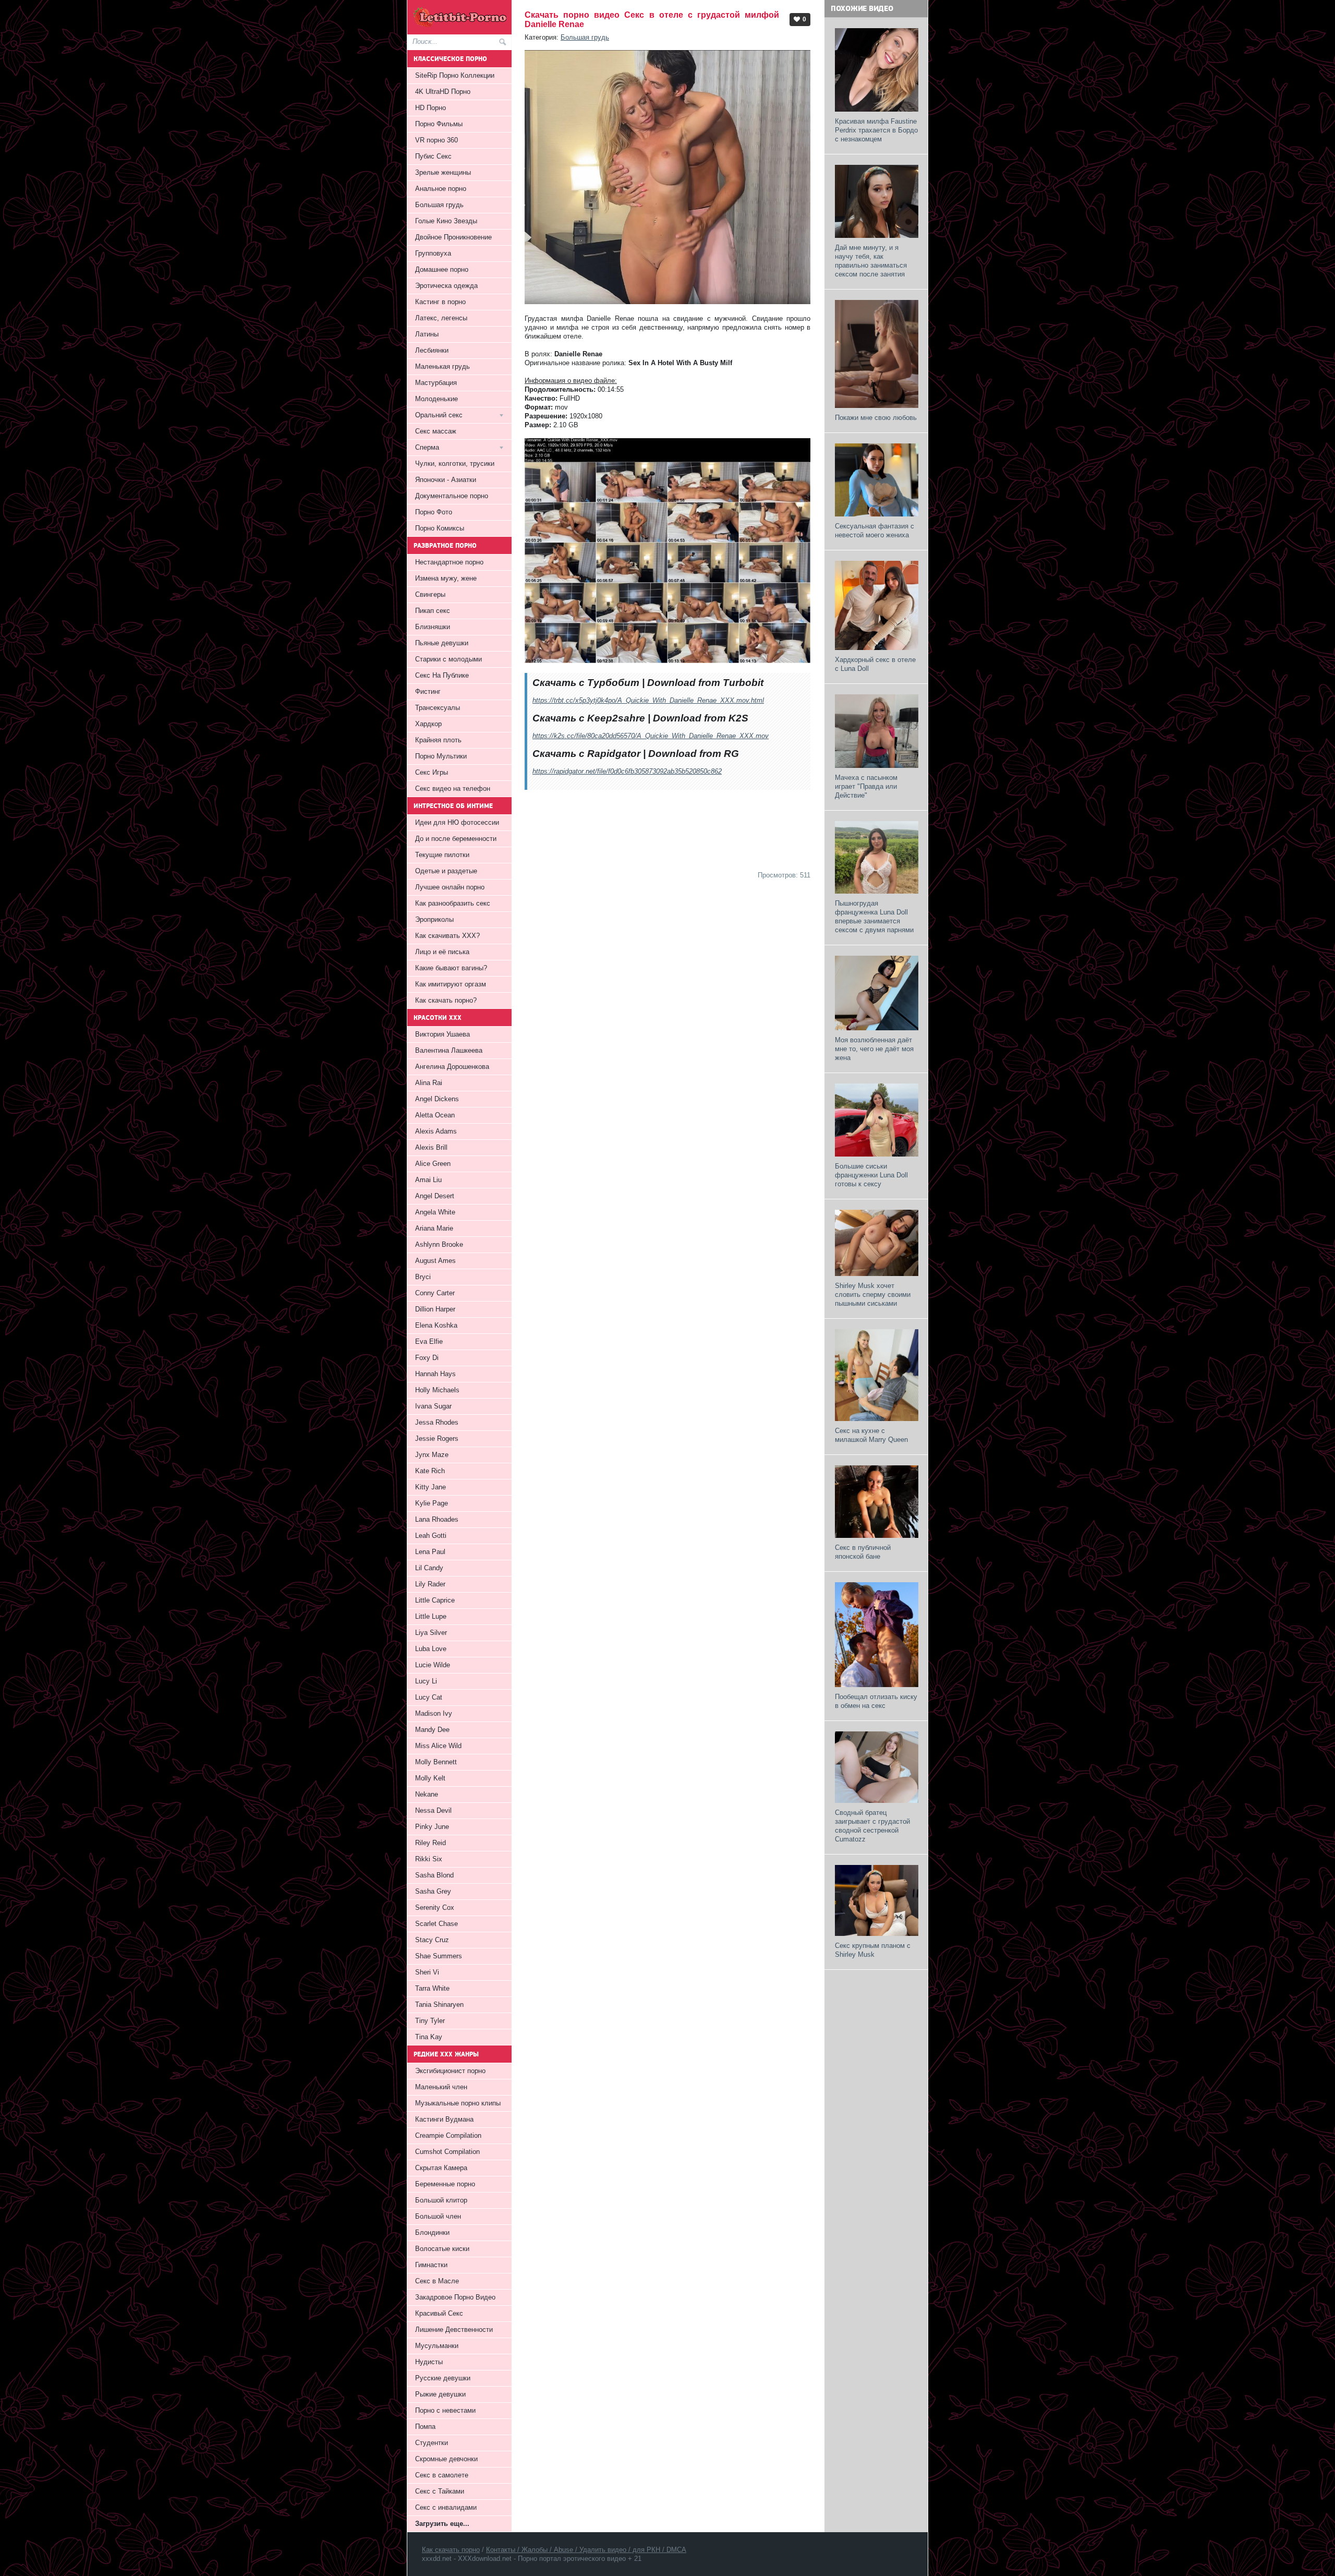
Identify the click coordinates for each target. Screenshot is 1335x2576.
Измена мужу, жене (446, 578)
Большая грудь (585, 37)
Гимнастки (431, 2265)
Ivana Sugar (433, 1406)
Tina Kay (429, 2037)
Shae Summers (439, 1956)
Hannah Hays (435, 1374)
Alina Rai (429, 1083)
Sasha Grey (433, 1891)
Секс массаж (436, 431)
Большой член (438, 2216)
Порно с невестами (445, 2410)
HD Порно (430, 108)
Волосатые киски (442, 2249)
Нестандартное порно (449, 562)
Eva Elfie (429, 1341)
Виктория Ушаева (442, 1034)
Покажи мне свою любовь (876, 418)
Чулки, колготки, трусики (455, 464)
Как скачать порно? (446, 1000)
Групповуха (433, 253)
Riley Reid (430, 1843)
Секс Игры (432, 772)
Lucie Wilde (433, 1665)
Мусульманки (437, 2346)
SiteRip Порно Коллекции (455, 75)
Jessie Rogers (437, 1439)
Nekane (427, 1794)
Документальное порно (452, 496)
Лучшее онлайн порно (450, 887)
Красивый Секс (439, 2313)
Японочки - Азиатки (446, 480)
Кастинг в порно (440, 302)
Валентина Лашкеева (449, 1050)
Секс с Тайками (440, 2491)
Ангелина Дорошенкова (452, 1067)
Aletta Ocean (435, 1115)
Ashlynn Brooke (439, 1244)
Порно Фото (434, 512)
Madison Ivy (434, 1713)
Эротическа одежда (446, 286)
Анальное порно (441, 189)
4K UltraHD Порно (443, 92)
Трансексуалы (438, 708)
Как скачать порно (451, 2550)
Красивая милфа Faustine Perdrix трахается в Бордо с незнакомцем (876, 130)
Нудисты (429, 2362)
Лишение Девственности (454, 2330)
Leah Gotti (431, 1536)
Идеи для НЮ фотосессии (457, 822)
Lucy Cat (429, 1697)
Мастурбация (436, 383)
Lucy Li (426, 1681)
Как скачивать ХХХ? (447, 936)
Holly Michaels (437, 1390)
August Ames (435, 1261)
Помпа (425, 2427)
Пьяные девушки (442, 643)
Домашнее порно (442, 269)
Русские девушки (443, 2378)
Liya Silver (431, 1633)
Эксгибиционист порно (450, 2071)
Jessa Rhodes (437, 1422)
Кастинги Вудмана (444, 2119)
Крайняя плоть (438, 740)
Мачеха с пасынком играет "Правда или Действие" (866, 786)
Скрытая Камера (441, 2168)
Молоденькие (436, 399)
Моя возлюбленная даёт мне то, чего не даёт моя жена (874, 1049)
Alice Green (433, 1164)
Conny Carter (435, 1293)
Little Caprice (435, 1600)
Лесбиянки (432, 350)
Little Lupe (431, 1616)
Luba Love (431, 1649)
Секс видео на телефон (453, 789)
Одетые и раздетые (446, 871)
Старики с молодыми (448, 659)
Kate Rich (430, 1471)
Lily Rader (430, 1584)
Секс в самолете (442, 2475)
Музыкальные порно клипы (458, 2103)
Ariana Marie (434, 1228)
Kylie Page (432, 1503)
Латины (427, 334)
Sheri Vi (427, 1972)
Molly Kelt (430, 1778)
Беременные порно (445, 2184)
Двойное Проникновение (453, 237)
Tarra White (432, 1988)
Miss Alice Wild (438, 1746)
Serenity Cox (435, 1907)
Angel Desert (435, 1196)
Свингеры (430, 594)
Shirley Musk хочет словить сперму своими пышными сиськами (873, 1295)
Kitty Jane (430, 1487)
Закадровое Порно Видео (455, 2297)
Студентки (432, 2443)
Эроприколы (434, 919)
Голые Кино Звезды (446, 221)
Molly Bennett (436, 1762)
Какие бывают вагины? (451, 968)
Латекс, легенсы (441, 318)
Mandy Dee (432, 1730)
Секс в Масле (437, 2281)
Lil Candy (429, 1568)
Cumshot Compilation (447, 2152)
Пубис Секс (433, 156)
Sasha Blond (434, 1875)
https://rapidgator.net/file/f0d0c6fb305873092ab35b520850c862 (627, 771)
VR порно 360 (436, 140)
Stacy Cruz (432, 1940)
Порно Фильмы (439, 124)
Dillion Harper (435, 1309)
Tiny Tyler (430, 2021)
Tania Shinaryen (439, 2005)
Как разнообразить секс (453, 903)
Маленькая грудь (442, 366)
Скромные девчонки (446, 2459)
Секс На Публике (442, 675)
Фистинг (428, 691)
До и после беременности (456, 839)
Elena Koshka (436, 1325)
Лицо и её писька (442, 952)
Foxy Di (427, 1358)
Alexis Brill (431, 1147)
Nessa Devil (433, 1810)
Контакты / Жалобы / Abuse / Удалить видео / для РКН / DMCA (586, 2550)
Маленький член (441, 2087)
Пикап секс (433, 611)
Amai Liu (428, 1180)
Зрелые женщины (443, 172)
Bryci (423, 1277)
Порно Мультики (441, 756)
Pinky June (432, 1827)
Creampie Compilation (448, 2135)
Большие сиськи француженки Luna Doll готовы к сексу (871, 1175)
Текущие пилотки (442, 855)
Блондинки (432, 2232)
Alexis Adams (436, 1131)
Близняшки (433, 627)
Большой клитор (441, 2200)
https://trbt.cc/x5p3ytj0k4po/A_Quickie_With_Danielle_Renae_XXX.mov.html (648, 700)
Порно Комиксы (440, 528)
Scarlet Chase (436, 1924)
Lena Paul (430, 1552)
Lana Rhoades (437, 1519)
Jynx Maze (432, 1455)
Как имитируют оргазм (451, 984)
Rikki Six (429, 1859)
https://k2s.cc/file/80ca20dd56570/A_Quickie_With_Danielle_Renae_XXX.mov (651, 736)
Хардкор (428, 724)
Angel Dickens (437, 1099)
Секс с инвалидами (446, 2507)
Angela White (435, 1212)
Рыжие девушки (440, 2394)
